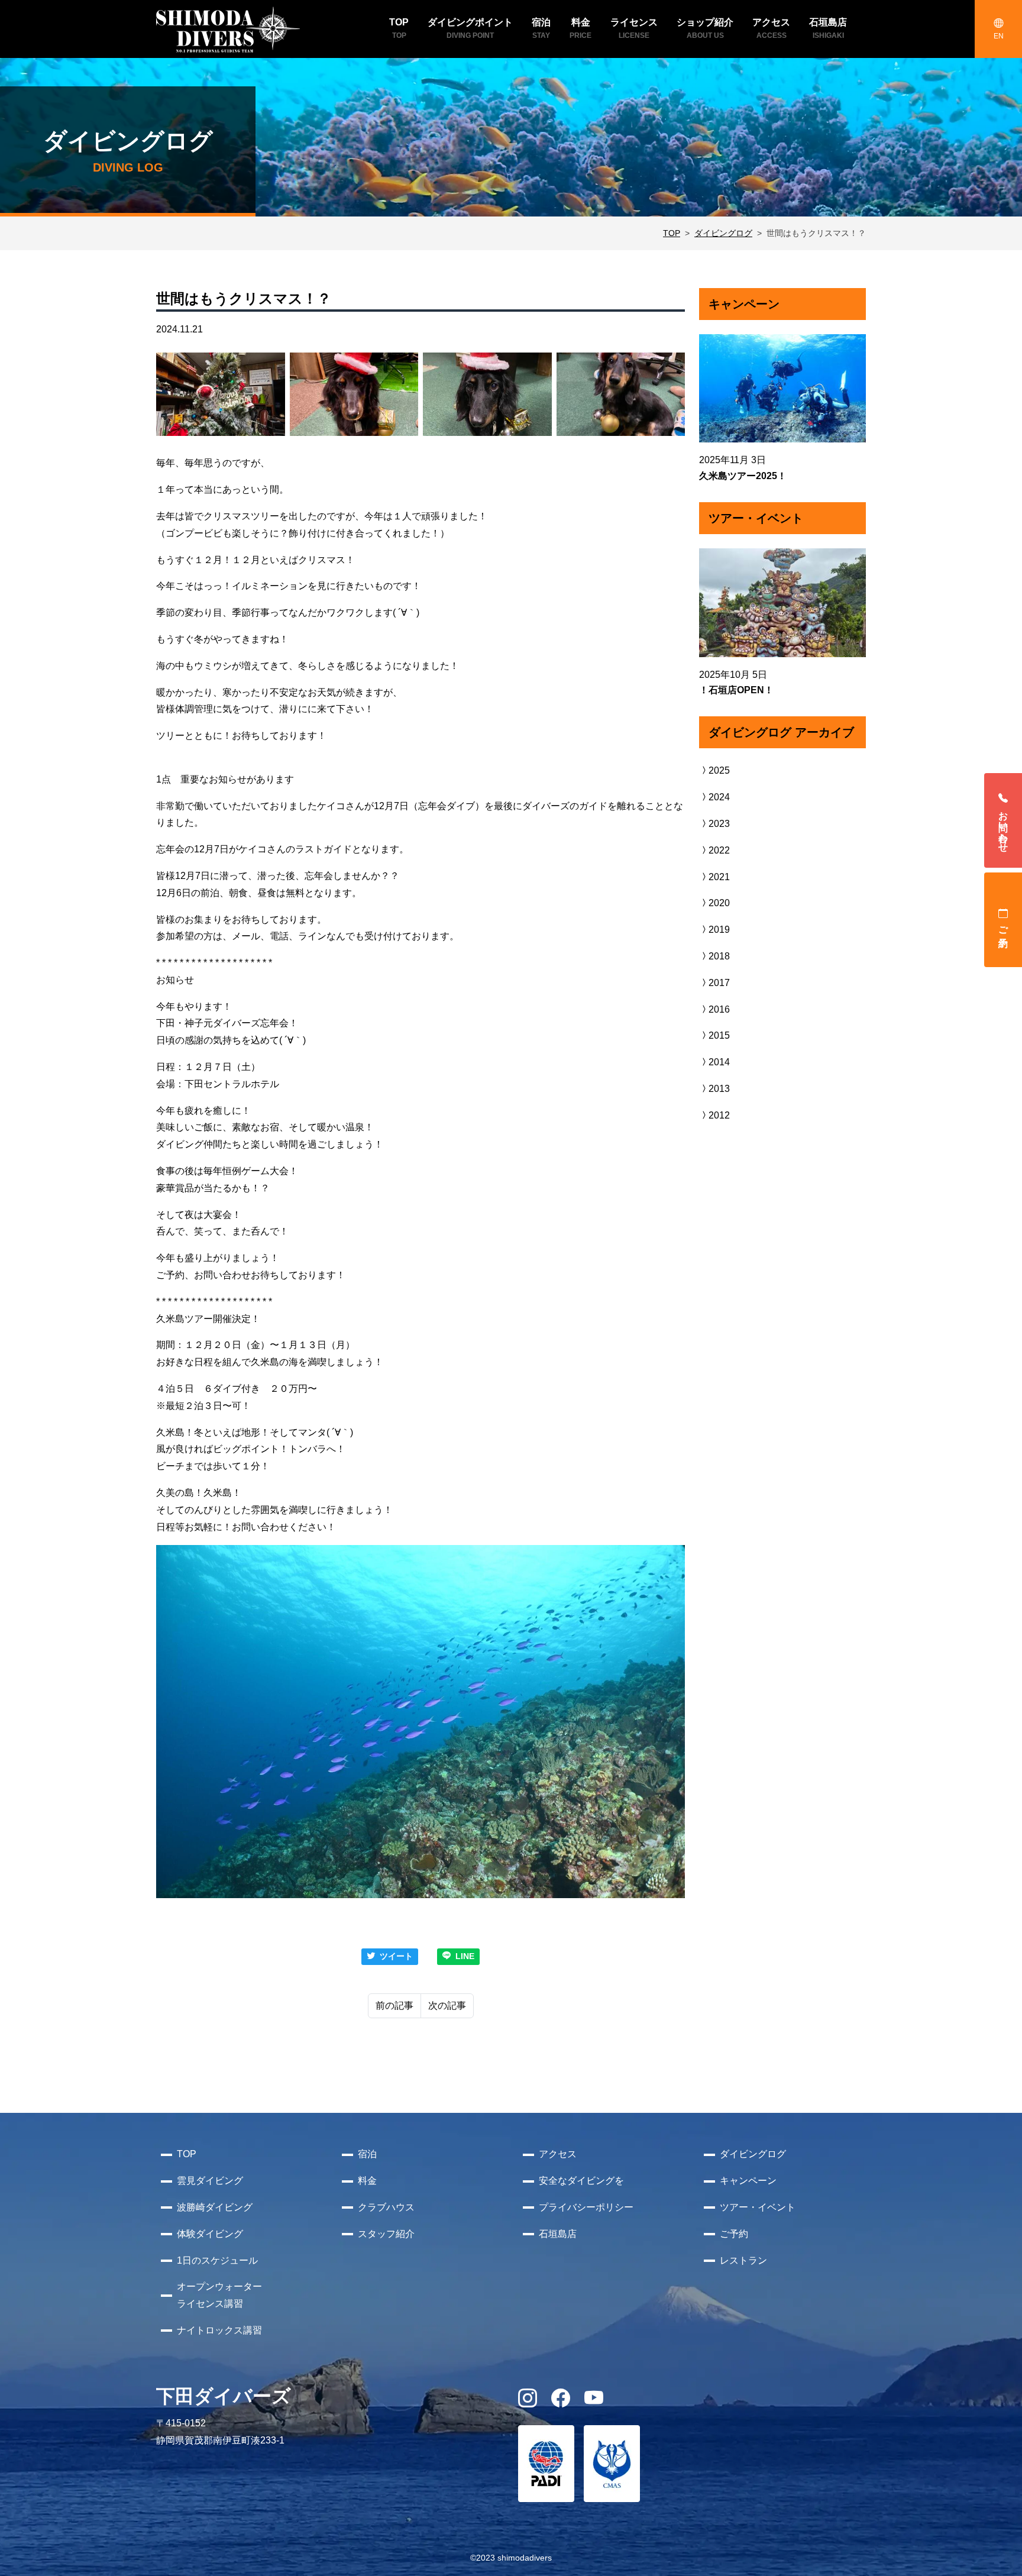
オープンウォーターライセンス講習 (219, 2295)
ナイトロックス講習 (219, 2330)
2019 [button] (719, 930)
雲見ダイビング (210, 2181)
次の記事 (447, 2005)
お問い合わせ (1003, 826)
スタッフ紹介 (386, 2234)
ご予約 (1003, 926)
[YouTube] (594, 2402)
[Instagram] (528, 2402)
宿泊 (367, 2154)
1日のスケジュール (217, 2260)
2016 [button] (719, 1009)
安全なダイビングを (581, 2181)
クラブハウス (386, 2207)
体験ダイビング (210, 2234)
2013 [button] (719, 1089)
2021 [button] (719, 877)
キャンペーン (748, 2181)
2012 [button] (719, 1115)
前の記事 (394, 2005)
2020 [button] (719, 903)
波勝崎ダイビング (215, 2207)
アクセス (558, 2154)
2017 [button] (719, 983)
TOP (672, 233)
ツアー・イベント (758, 2207)
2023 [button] (719, 824)
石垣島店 (558, 2234)
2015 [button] (719, 1035)
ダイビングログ (723, 233)
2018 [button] (719, 956)
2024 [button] (719, 797)
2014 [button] (719, 1062)
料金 (367, 2181)
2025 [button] (719, 770)
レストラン (743, 2260)
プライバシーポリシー (586, 2207)
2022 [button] (719, 850)
